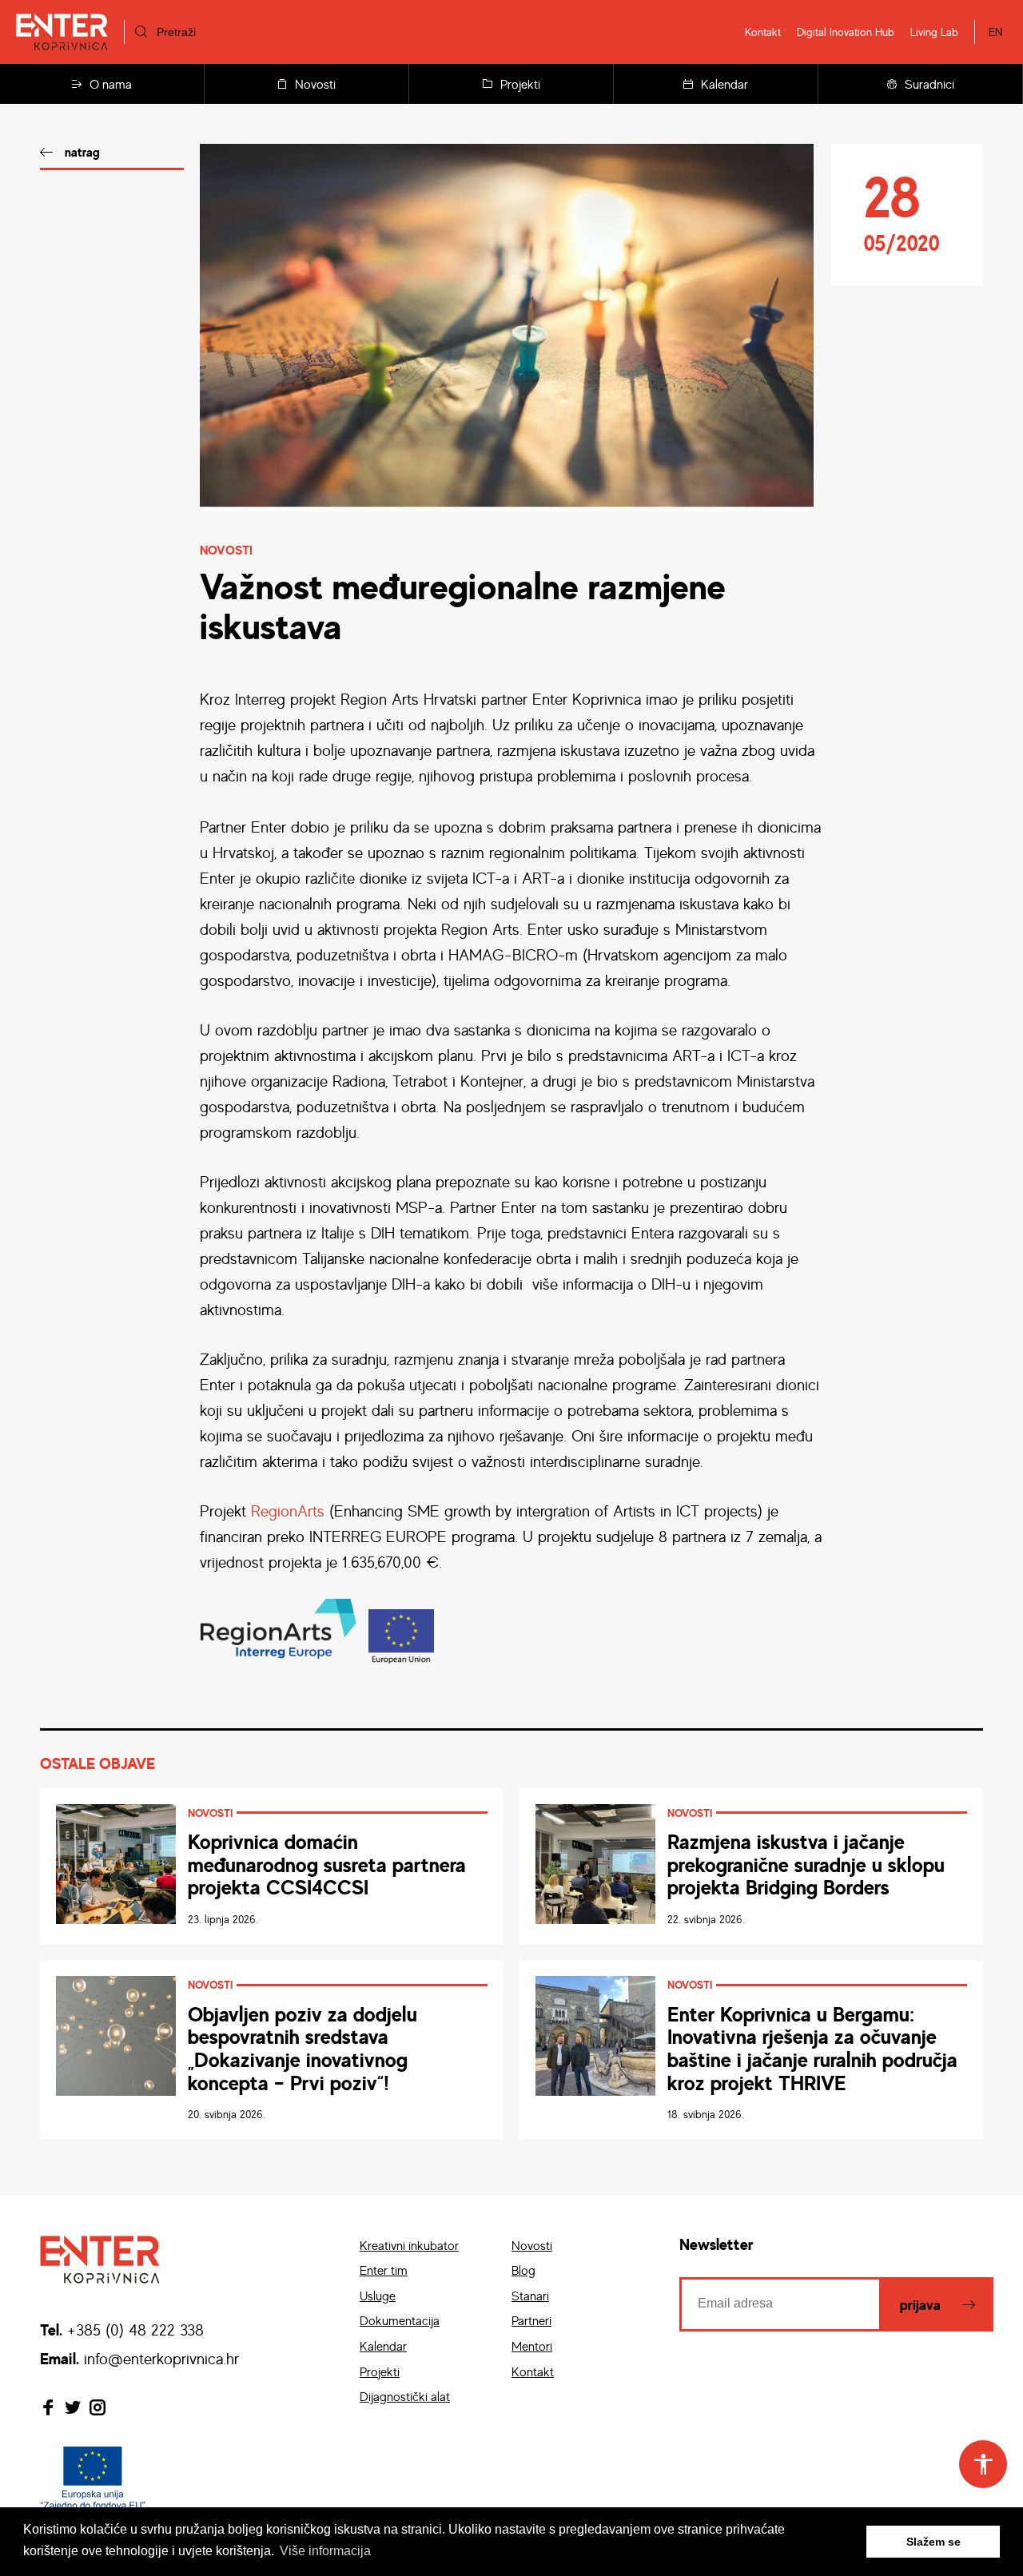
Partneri (531, 2320)
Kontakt (763, 32)
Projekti (520, 84)
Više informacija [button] (325, 2551)
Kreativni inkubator (409, 2245)
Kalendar (724, 84)
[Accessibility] (983, 2464)
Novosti (315, 84)
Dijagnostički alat (405, 2396)
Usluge (378, 2296)
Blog (523, 2270)
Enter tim (384, 2270)
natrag (82, 152)
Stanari (530, 2296)
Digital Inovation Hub (846, 32)
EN (995, 32)
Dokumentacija (400, 2320)
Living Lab (934, 32)
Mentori (532, 2346)
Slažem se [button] (933, 2542)
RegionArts (288, 1511)
